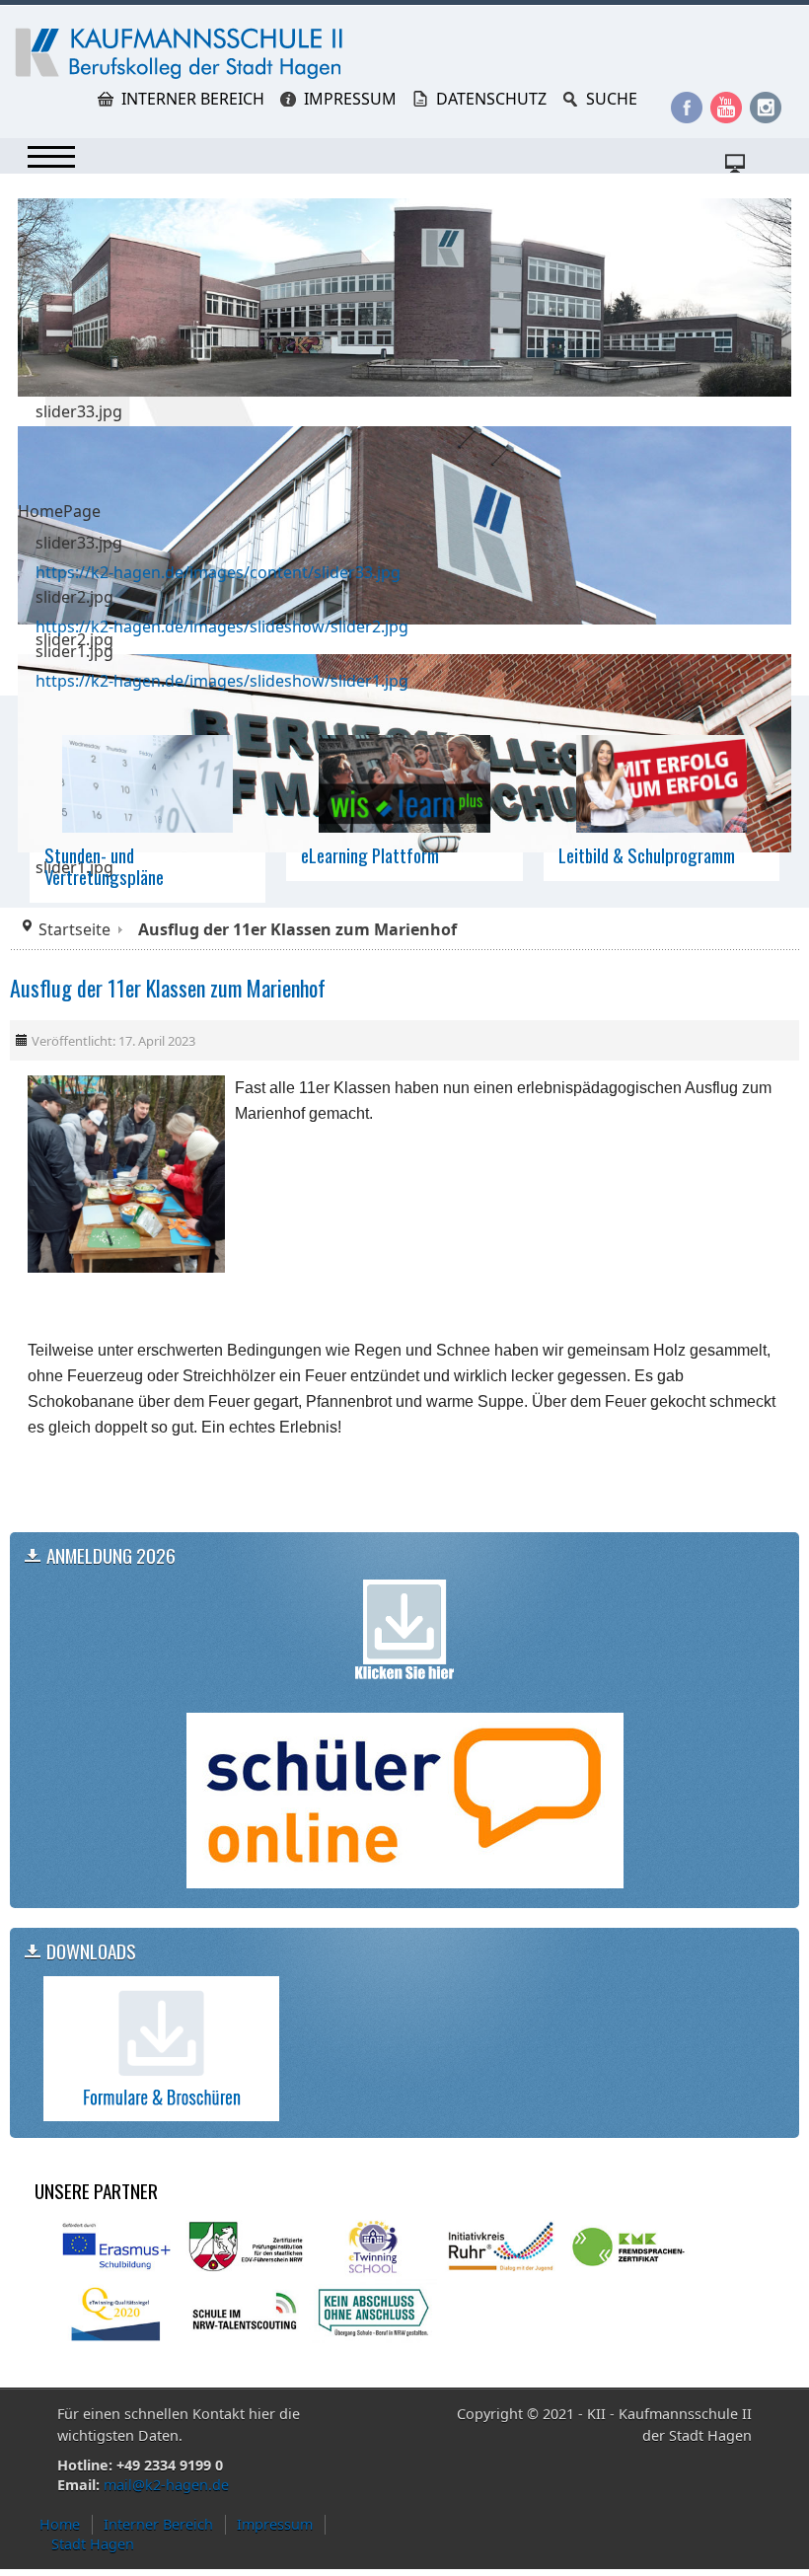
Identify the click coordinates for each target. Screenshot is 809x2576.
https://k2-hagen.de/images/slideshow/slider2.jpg (222, 626)
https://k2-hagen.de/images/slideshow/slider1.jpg (222, 681)
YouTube (726, 108)
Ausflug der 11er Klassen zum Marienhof (168, 988)
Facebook (687, 108)
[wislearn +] (404, 782)
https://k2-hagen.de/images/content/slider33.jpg (218, 572)
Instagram (766, 108)
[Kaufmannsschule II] (183, 53)
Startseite (74, 929)
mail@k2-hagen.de (166, 2485)
